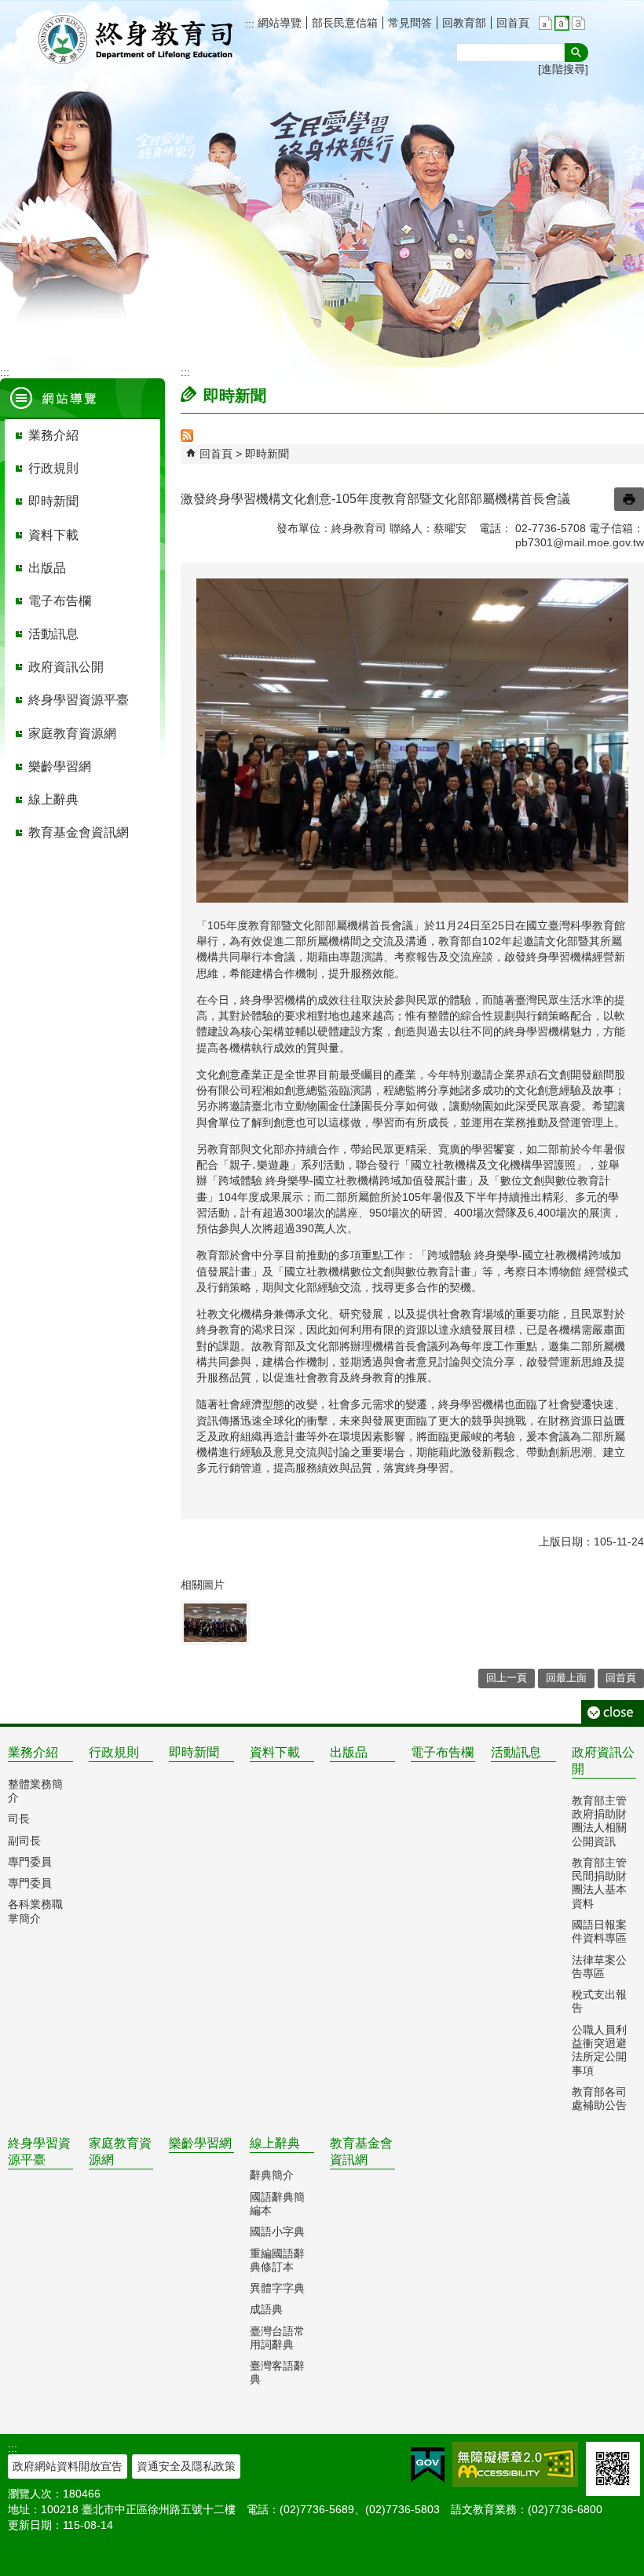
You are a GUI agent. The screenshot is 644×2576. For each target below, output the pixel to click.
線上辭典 (275, 2143)
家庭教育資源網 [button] (72, 733)
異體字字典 (277, 2288)
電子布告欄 (442, 1752)
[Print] (629, 499)
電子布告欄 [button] (60, 601)
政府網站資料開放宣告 (68, 2466)
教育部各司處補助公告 (599, 2098)
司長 (19, 1819)
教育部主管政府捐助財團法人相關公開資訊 (599, 1821)
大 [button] (578, 23)
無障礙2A (515, 2464)
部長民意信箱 (345, 23)
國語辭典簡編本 (277, 2204)
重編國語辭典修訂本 (277, 2260)
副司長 (24, 1841)
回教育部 (464, 23)
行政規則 (114, 1752)
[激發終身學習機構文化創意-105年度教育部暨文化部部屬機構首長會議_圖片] (215, 1623)
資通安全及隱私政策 (186, 2466)
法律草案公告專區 (599, 1967)
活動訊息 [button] (53, 634)
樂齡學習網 (200, 2143)
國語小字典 (277, 2231)
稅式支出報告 (599, 2001)
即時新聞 (267, 454)
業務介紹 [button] (53, 435)
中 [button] (562, 23)
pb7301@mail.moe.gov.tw (580, 542)
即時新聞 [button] (53, 501)
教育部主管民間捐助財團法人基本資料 (599, 1883)
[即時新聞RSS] (187, 438)
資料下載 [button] (53, 535)
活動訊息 (516, 1752)
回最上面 (566, 1678)
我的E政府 (428, 2465)
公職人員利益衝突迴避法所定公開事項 (599, 2050)
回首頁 (513, 23)
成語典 (266, 2309)
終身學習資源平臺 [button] (79, 700)
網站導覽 (278, 23)
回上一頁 (507, 1678)
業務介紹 (33, 1752)
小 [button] (545, 23)
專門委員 (30, 1862)
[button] (576, 53)
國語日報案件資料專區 (599, 1931)
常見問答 (410, 23)
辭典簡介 (272, 2175)
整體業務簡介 (35, 1791)
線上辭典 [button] (53, 799)
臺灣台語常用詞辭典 (277, 2338)
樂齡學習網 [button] (60, 766)
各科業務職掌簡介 (35, 1911)
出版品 (349, 1752)
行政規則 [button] (53, 468)
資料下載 (275, 1752)
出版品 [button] (47, 568)
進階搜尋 (563, 69)
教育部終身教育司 (137, 39)
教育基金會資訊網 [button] (79, 832)
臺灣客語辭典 (277, 2372)
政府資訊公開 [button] (66, 667)
